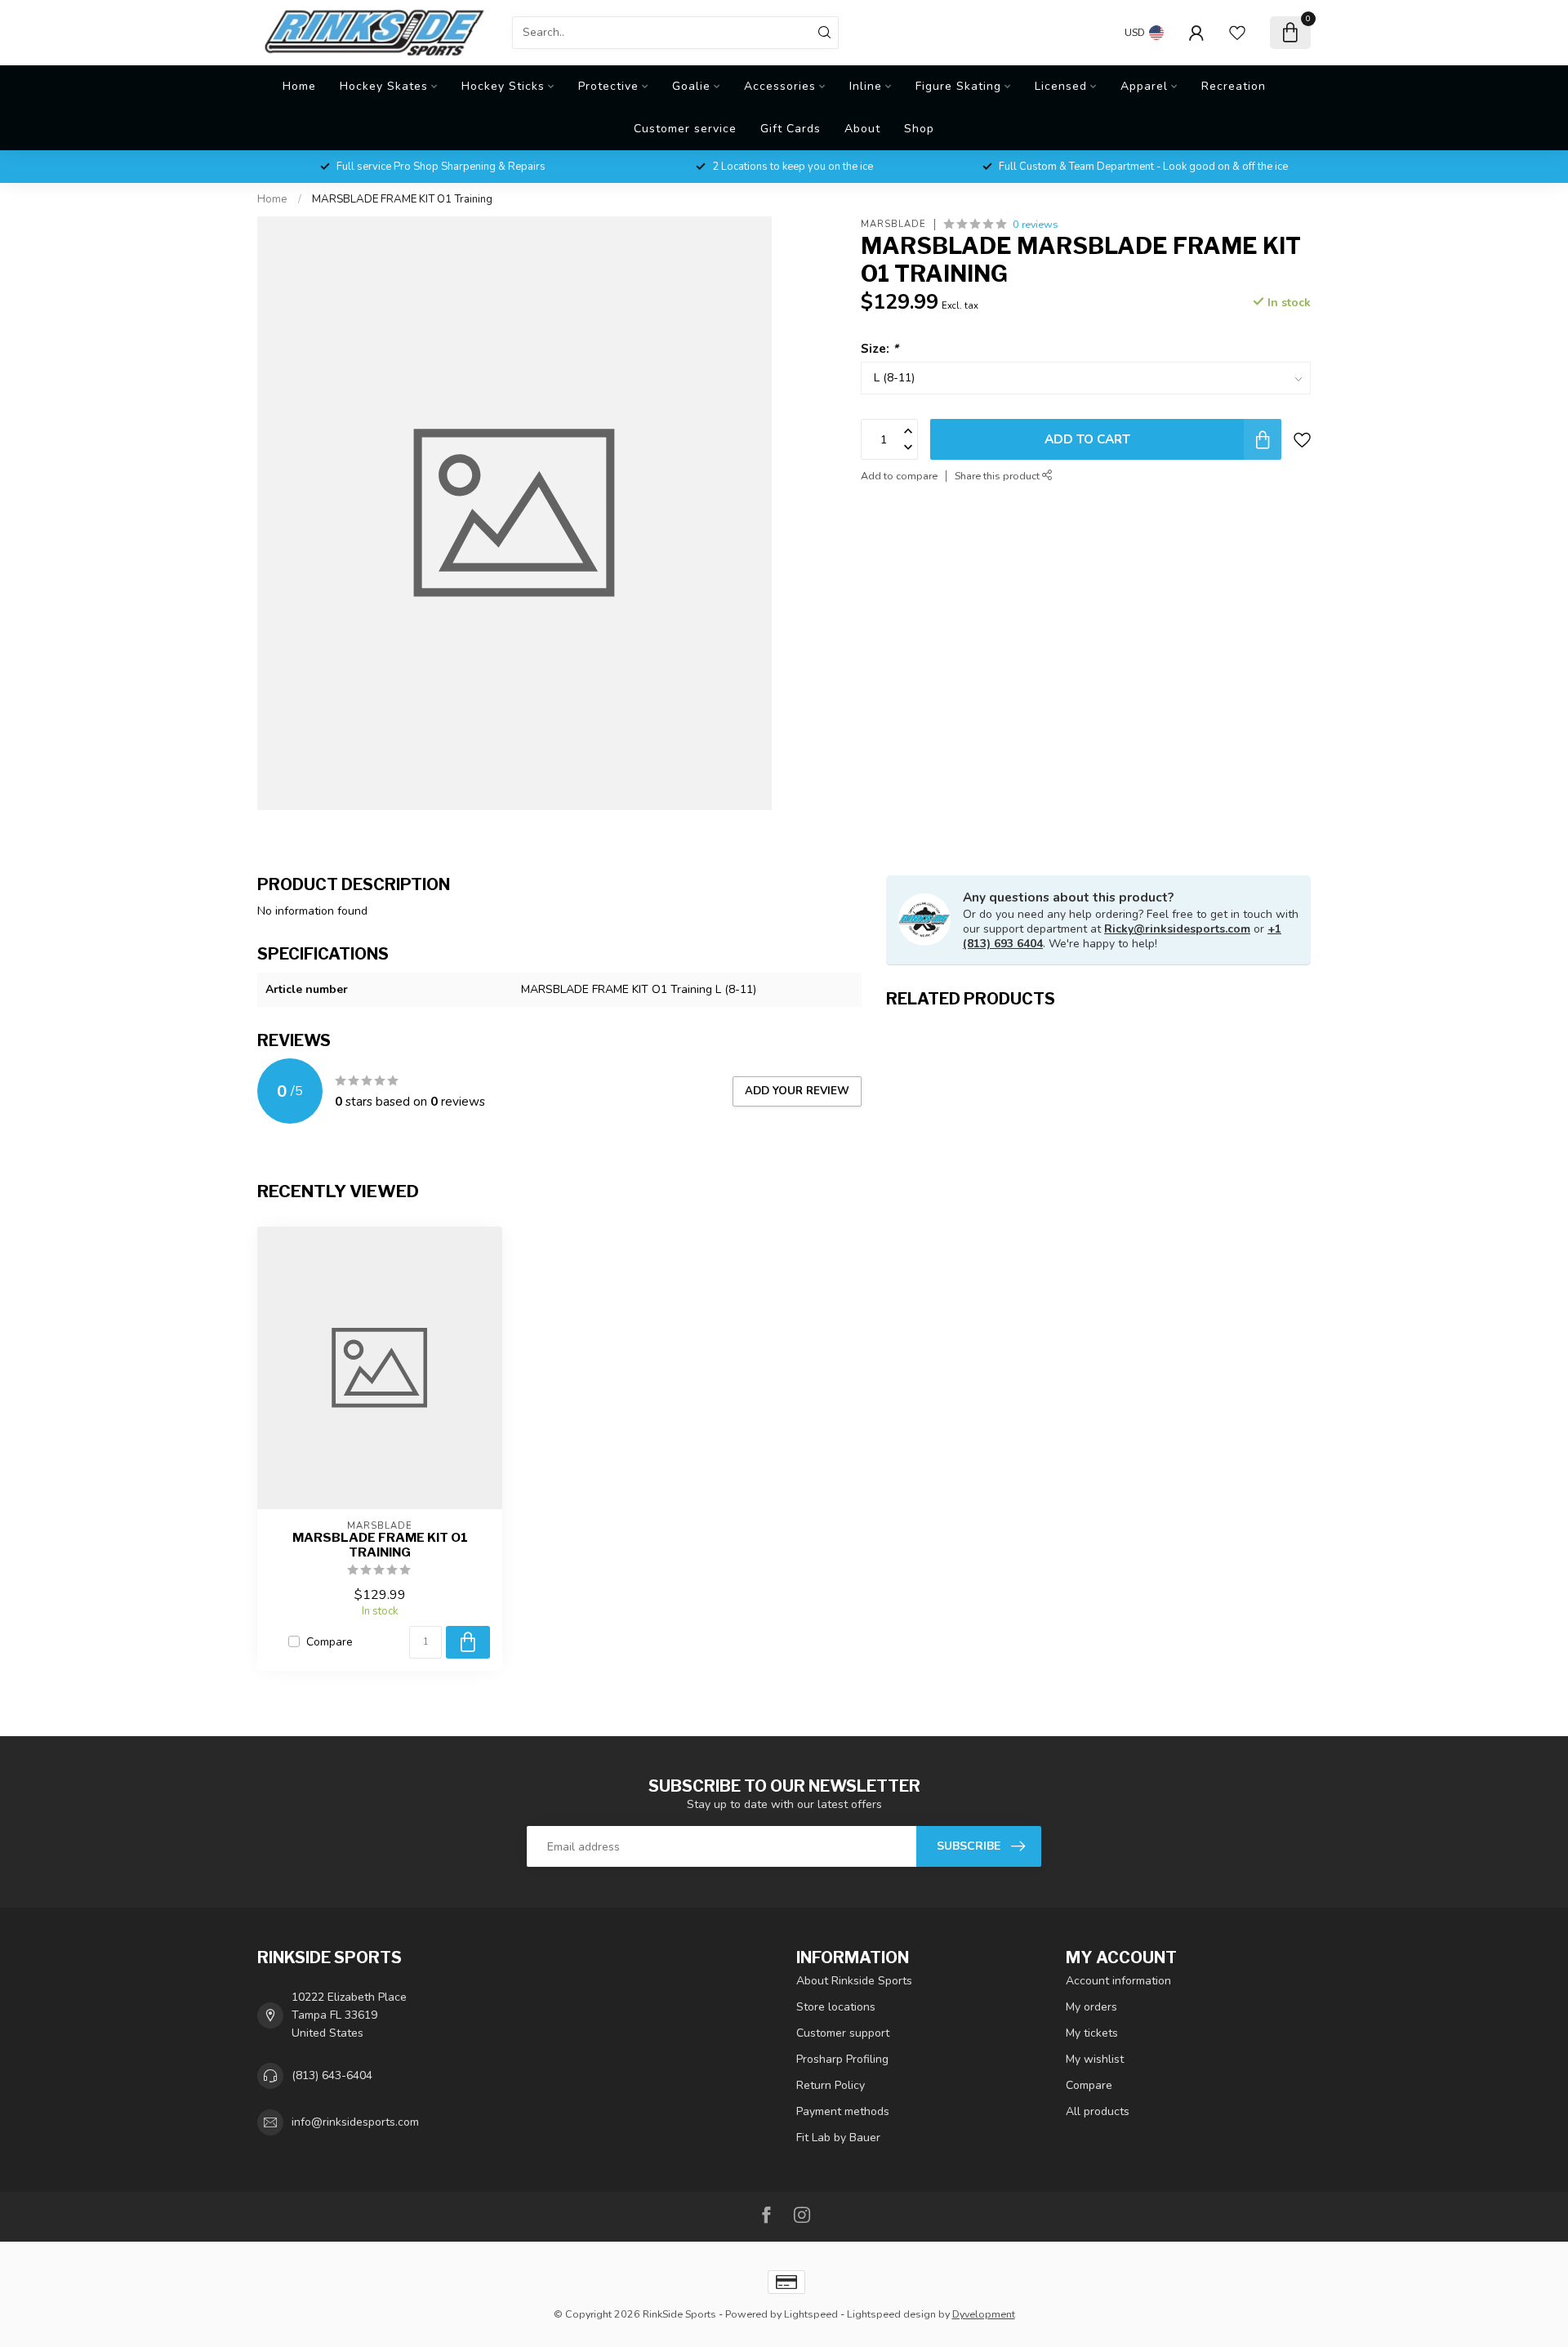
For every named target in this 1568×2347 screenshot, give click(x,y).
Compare (330, 1642)
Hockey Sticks (503, 86)
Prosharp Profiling (842, 2059)
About (862, 129)
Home (299, 86)
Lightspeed (811, 2314)
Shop (919, 129)
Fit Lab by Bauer (838, 2138)
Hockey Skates (384, 86)
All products (1098, 2111)
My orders (1091, 2007)
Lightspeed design (891, 2314)
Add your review (797, 1091)
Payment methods (843, 2111)
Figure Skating (958, 86)
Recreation (1234, 86)
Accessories (780, 86)
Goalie (691, 86)
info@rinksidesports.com (355, 2122)
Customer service (685, 129)
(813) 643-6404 (332, 2075)
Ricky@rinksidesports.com (1177, 929)
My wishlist (1095, 2059)
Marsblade (893, 224)
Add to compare (899, 476)
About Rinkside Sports (854, 1981)
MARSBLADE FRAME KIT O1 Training (402, 199)
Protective (608, 86)
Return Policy (831, 2085)
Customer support (843, 2033)
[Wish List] (1237, 33)
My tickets (1092, 2033)
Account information (1118, 1981)
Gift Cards (791, 129)
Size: (880, 348)
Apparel (1144, 86)
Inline (866, 86)
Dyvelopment (984, 2314)
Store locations (836, 2007)
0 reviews (1036, 224)
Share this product (998, 476)
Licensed (1061, 86)
